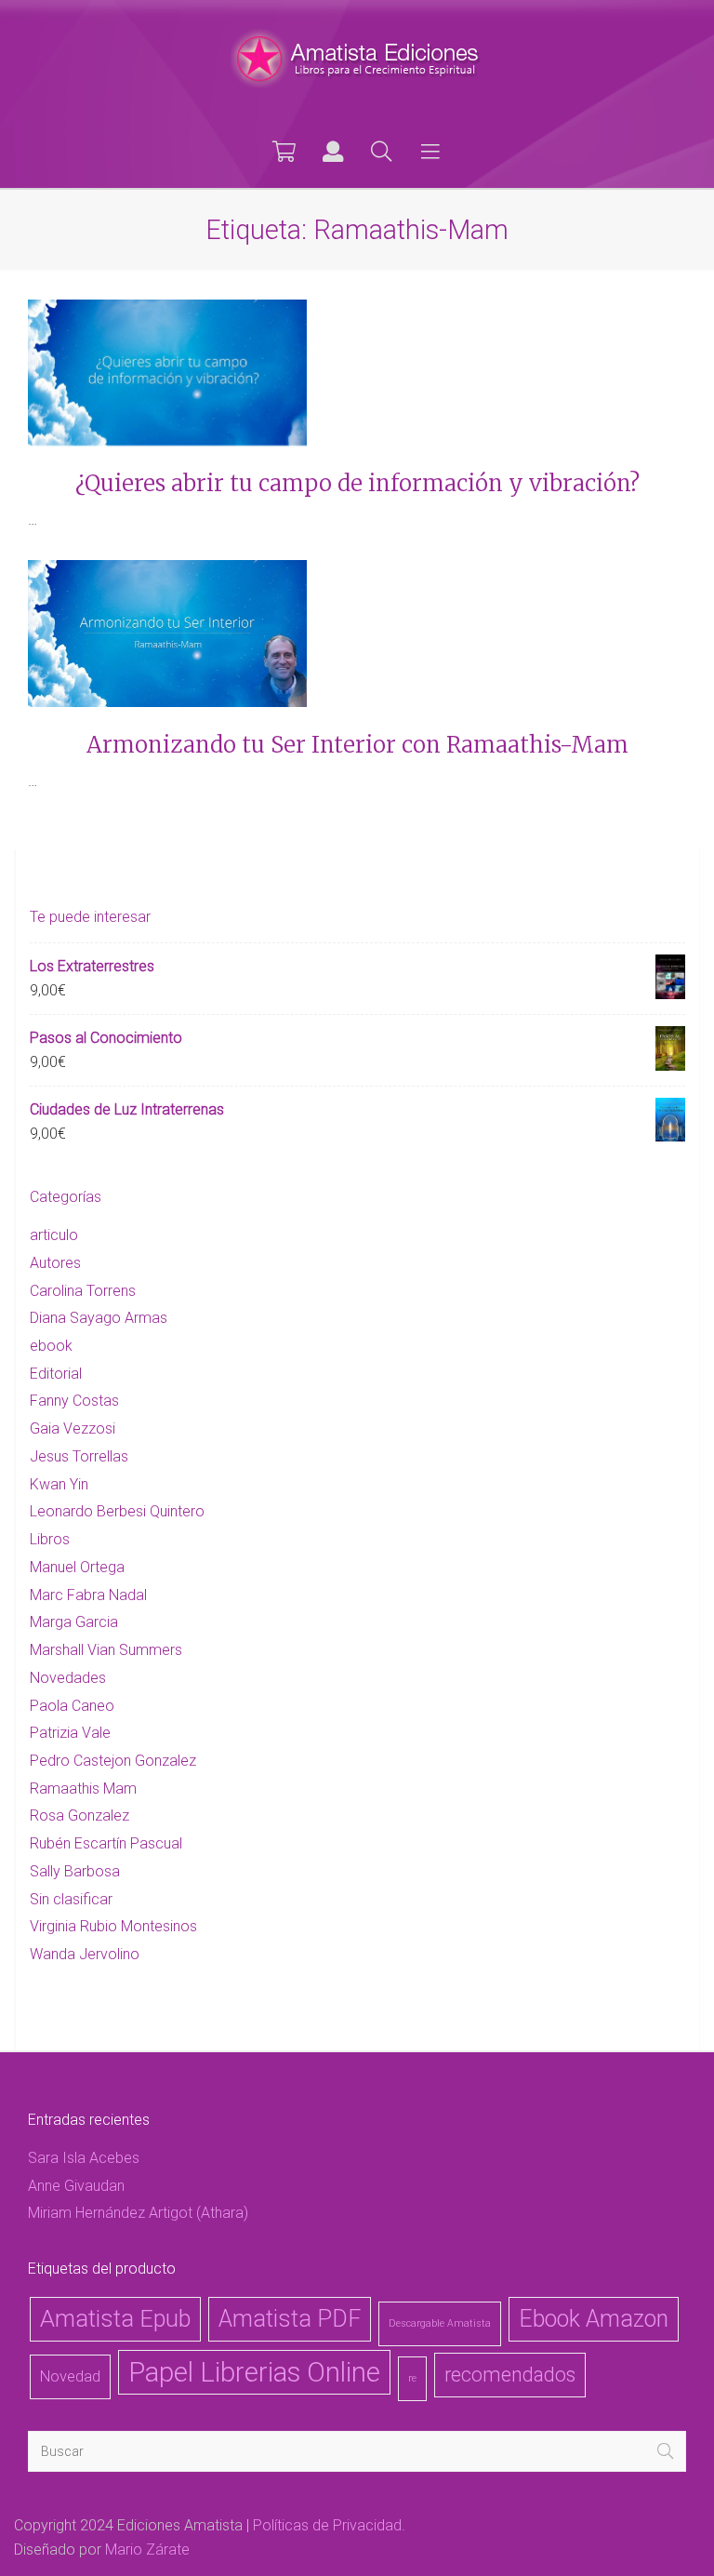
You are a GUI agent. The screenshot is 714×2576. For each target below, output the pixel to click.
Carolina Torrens (83, 1291)
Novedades (68, 1678)
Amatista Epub (115, 2319)
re (412, 2378)
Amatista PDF (290, 2319)
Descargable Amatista (440, 2323)
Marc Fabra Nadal (88, 1595)
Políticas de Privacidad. (329, 2525)
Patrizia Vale (70, 1733)
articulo (54, 1235)
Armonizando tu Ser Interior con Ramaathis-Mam (357, 745)
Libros (50, 1539)
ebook (51, 1346)
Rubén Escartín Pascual (106, 1843)
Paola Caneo (72, 1706)
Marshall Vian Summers (106, 1650)
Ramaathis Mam (83, 1789)
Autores (55, 1263)
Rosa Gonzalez (79, 1815)
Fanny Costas (74, 1401)
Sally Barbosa (75, 1871)
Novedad (70, 2376)
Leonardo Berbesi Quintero (117, 1511)
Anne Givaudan (76, 2186)
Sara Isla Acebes (84, 2158)
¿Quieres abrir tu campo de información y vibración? (357, 483)
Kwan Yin (59, 1484)
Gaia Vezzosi (73, 1428)
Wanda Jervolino (85, 1954)
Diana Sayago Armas (99, 1318)
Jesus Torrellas (79, 1456)
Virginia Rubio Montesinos (113, 1926)
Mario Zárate (147, 2549)
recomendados (510, 2375)
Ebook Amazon (594, 2319)
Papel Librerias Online (254, 2372)
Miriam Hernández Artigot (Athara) (138, 2213)
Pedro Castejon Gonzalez (113, 1761)
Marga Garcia (74, 1622)
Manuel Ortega (77, 1567)
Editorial (56, 1374)
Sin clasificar (71, 1899)
